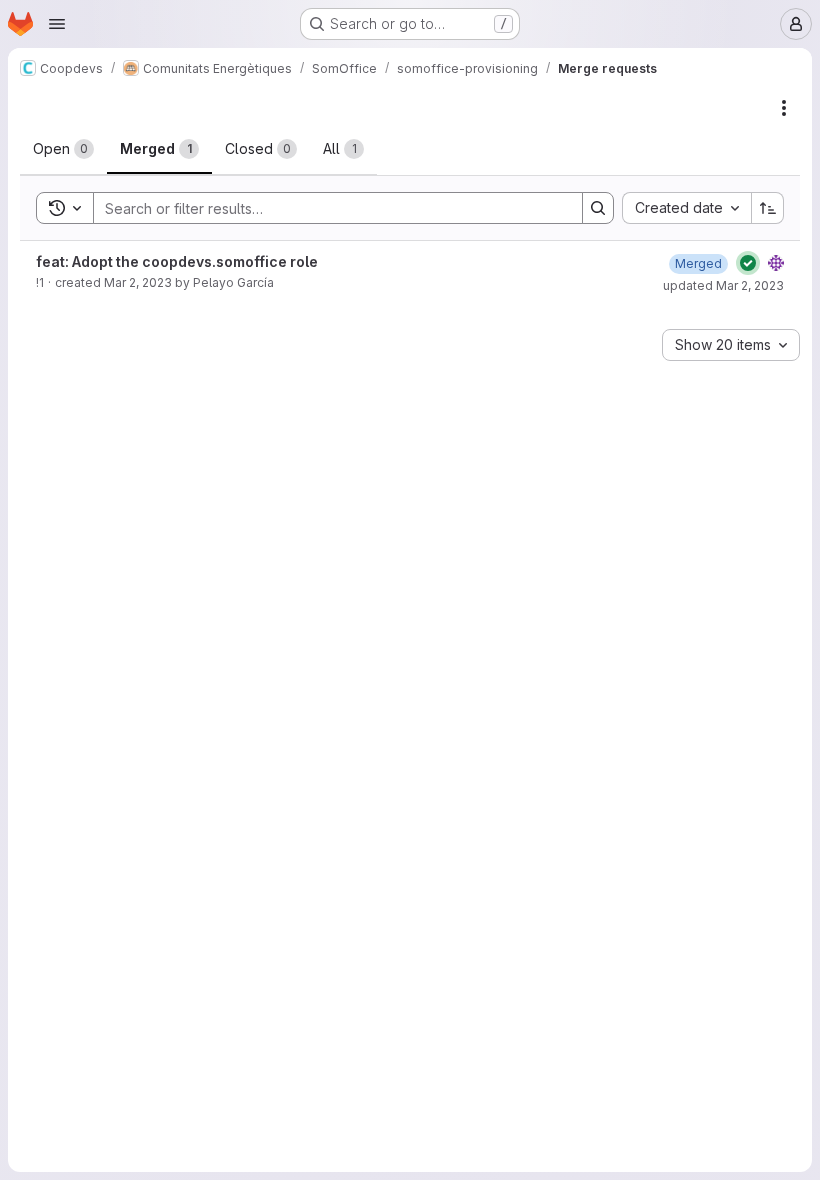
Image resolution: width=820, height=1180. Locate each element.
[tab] (63, 149)
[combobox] (686, 208)
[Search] (598, 208)
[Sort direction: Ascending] (768, 208)
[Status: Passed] (748, 263)
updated (723, 285)
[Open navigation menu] (57, 24)
